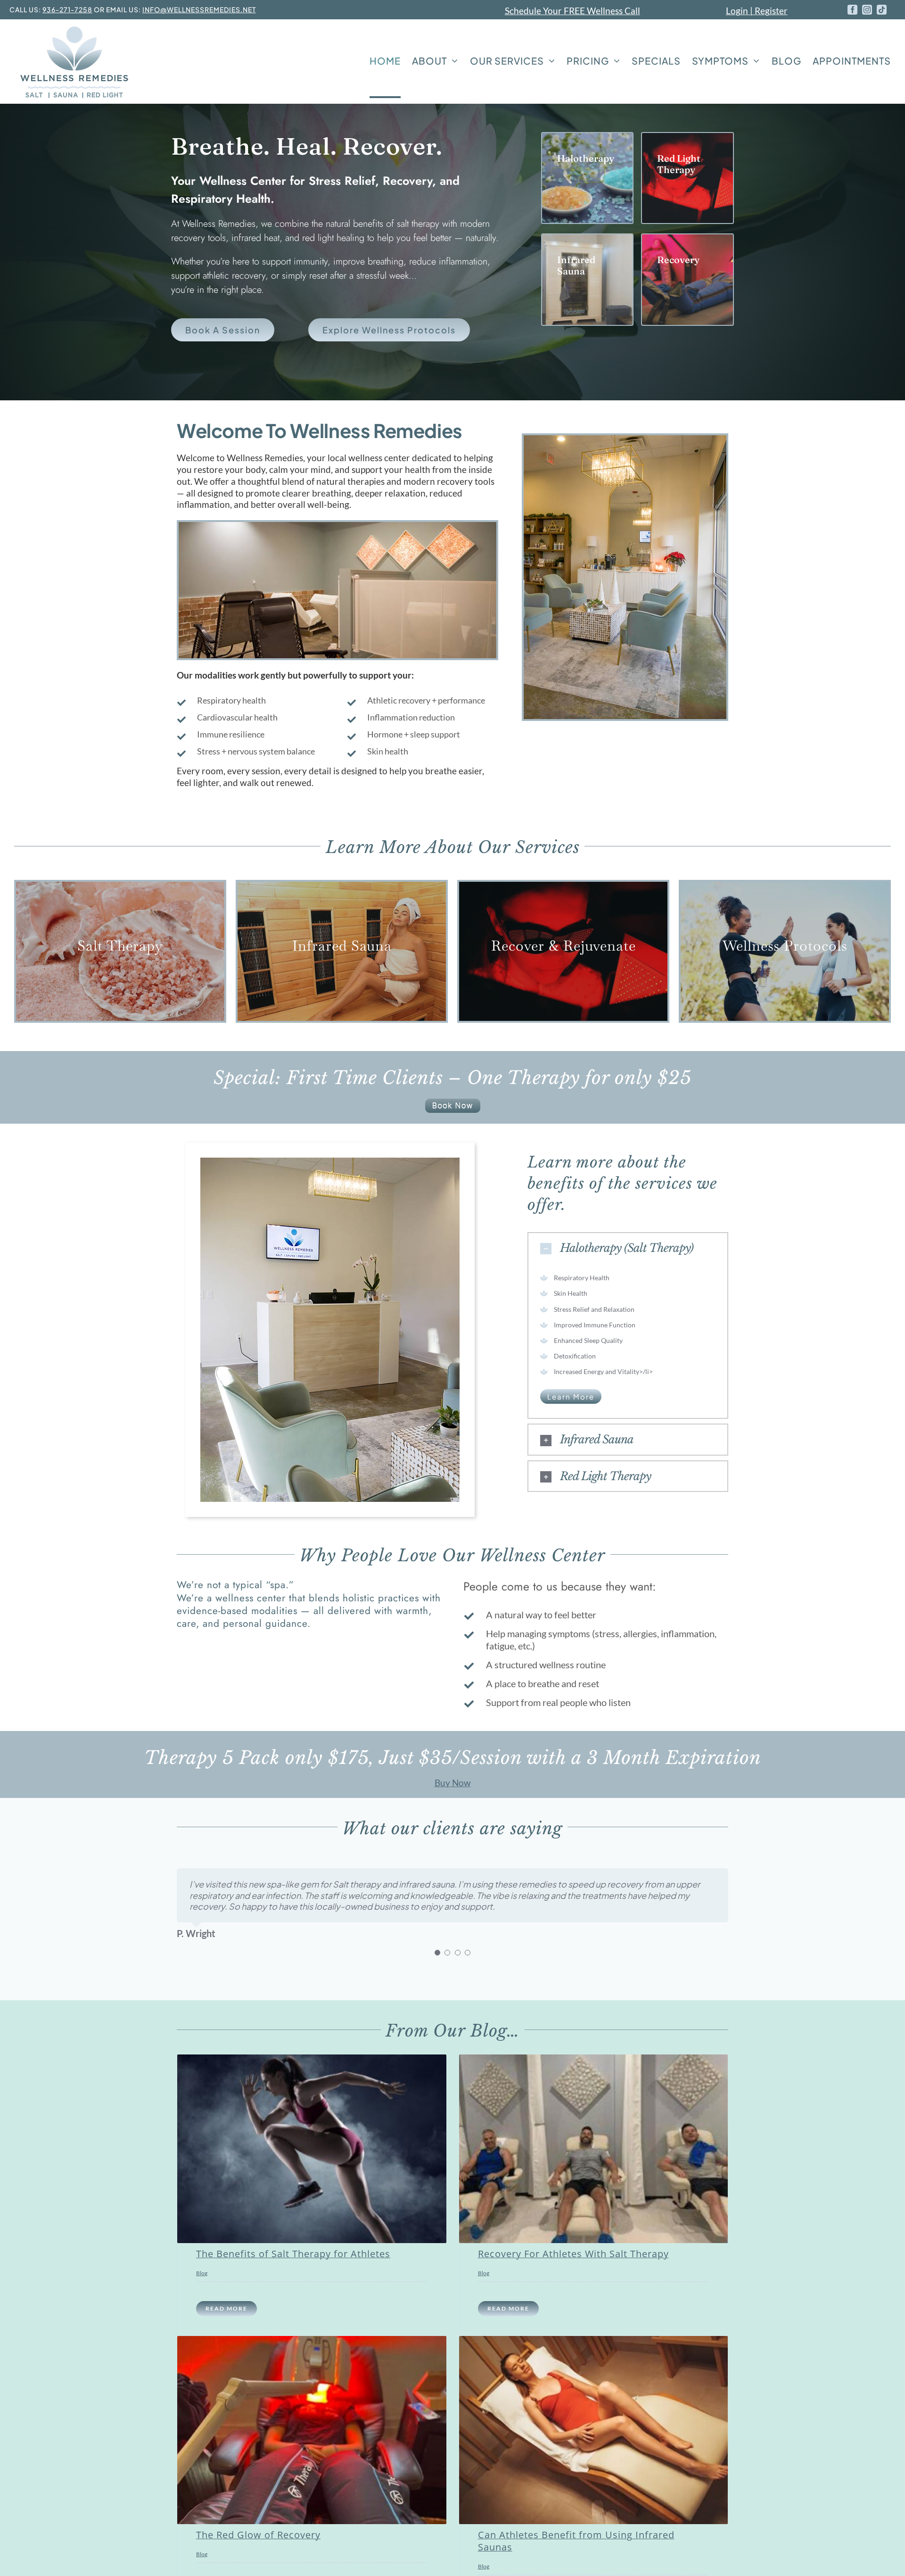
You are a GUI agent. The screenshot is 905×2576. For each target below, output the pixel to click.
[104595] (453, 1103)
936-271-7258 (67, 9)
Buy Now (453, 1783)
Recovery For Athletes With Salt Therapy (573, 2254)
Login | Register (757, 11)
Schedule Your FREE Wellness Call (572, 11)
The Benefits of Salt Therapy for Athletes (293, 2254)
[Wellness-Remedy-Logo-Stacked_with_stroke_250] (73, 28)
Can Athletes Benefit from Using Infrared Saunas (576, 2541)
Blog (202, 2273)
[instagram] (867, 10)
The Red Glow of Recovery (258, 2535)
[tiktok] (882, 10)
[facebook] (852, 10)
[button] (628, 1248)
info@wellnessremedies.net (199, 9)
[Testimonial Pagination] (437, 1953)
